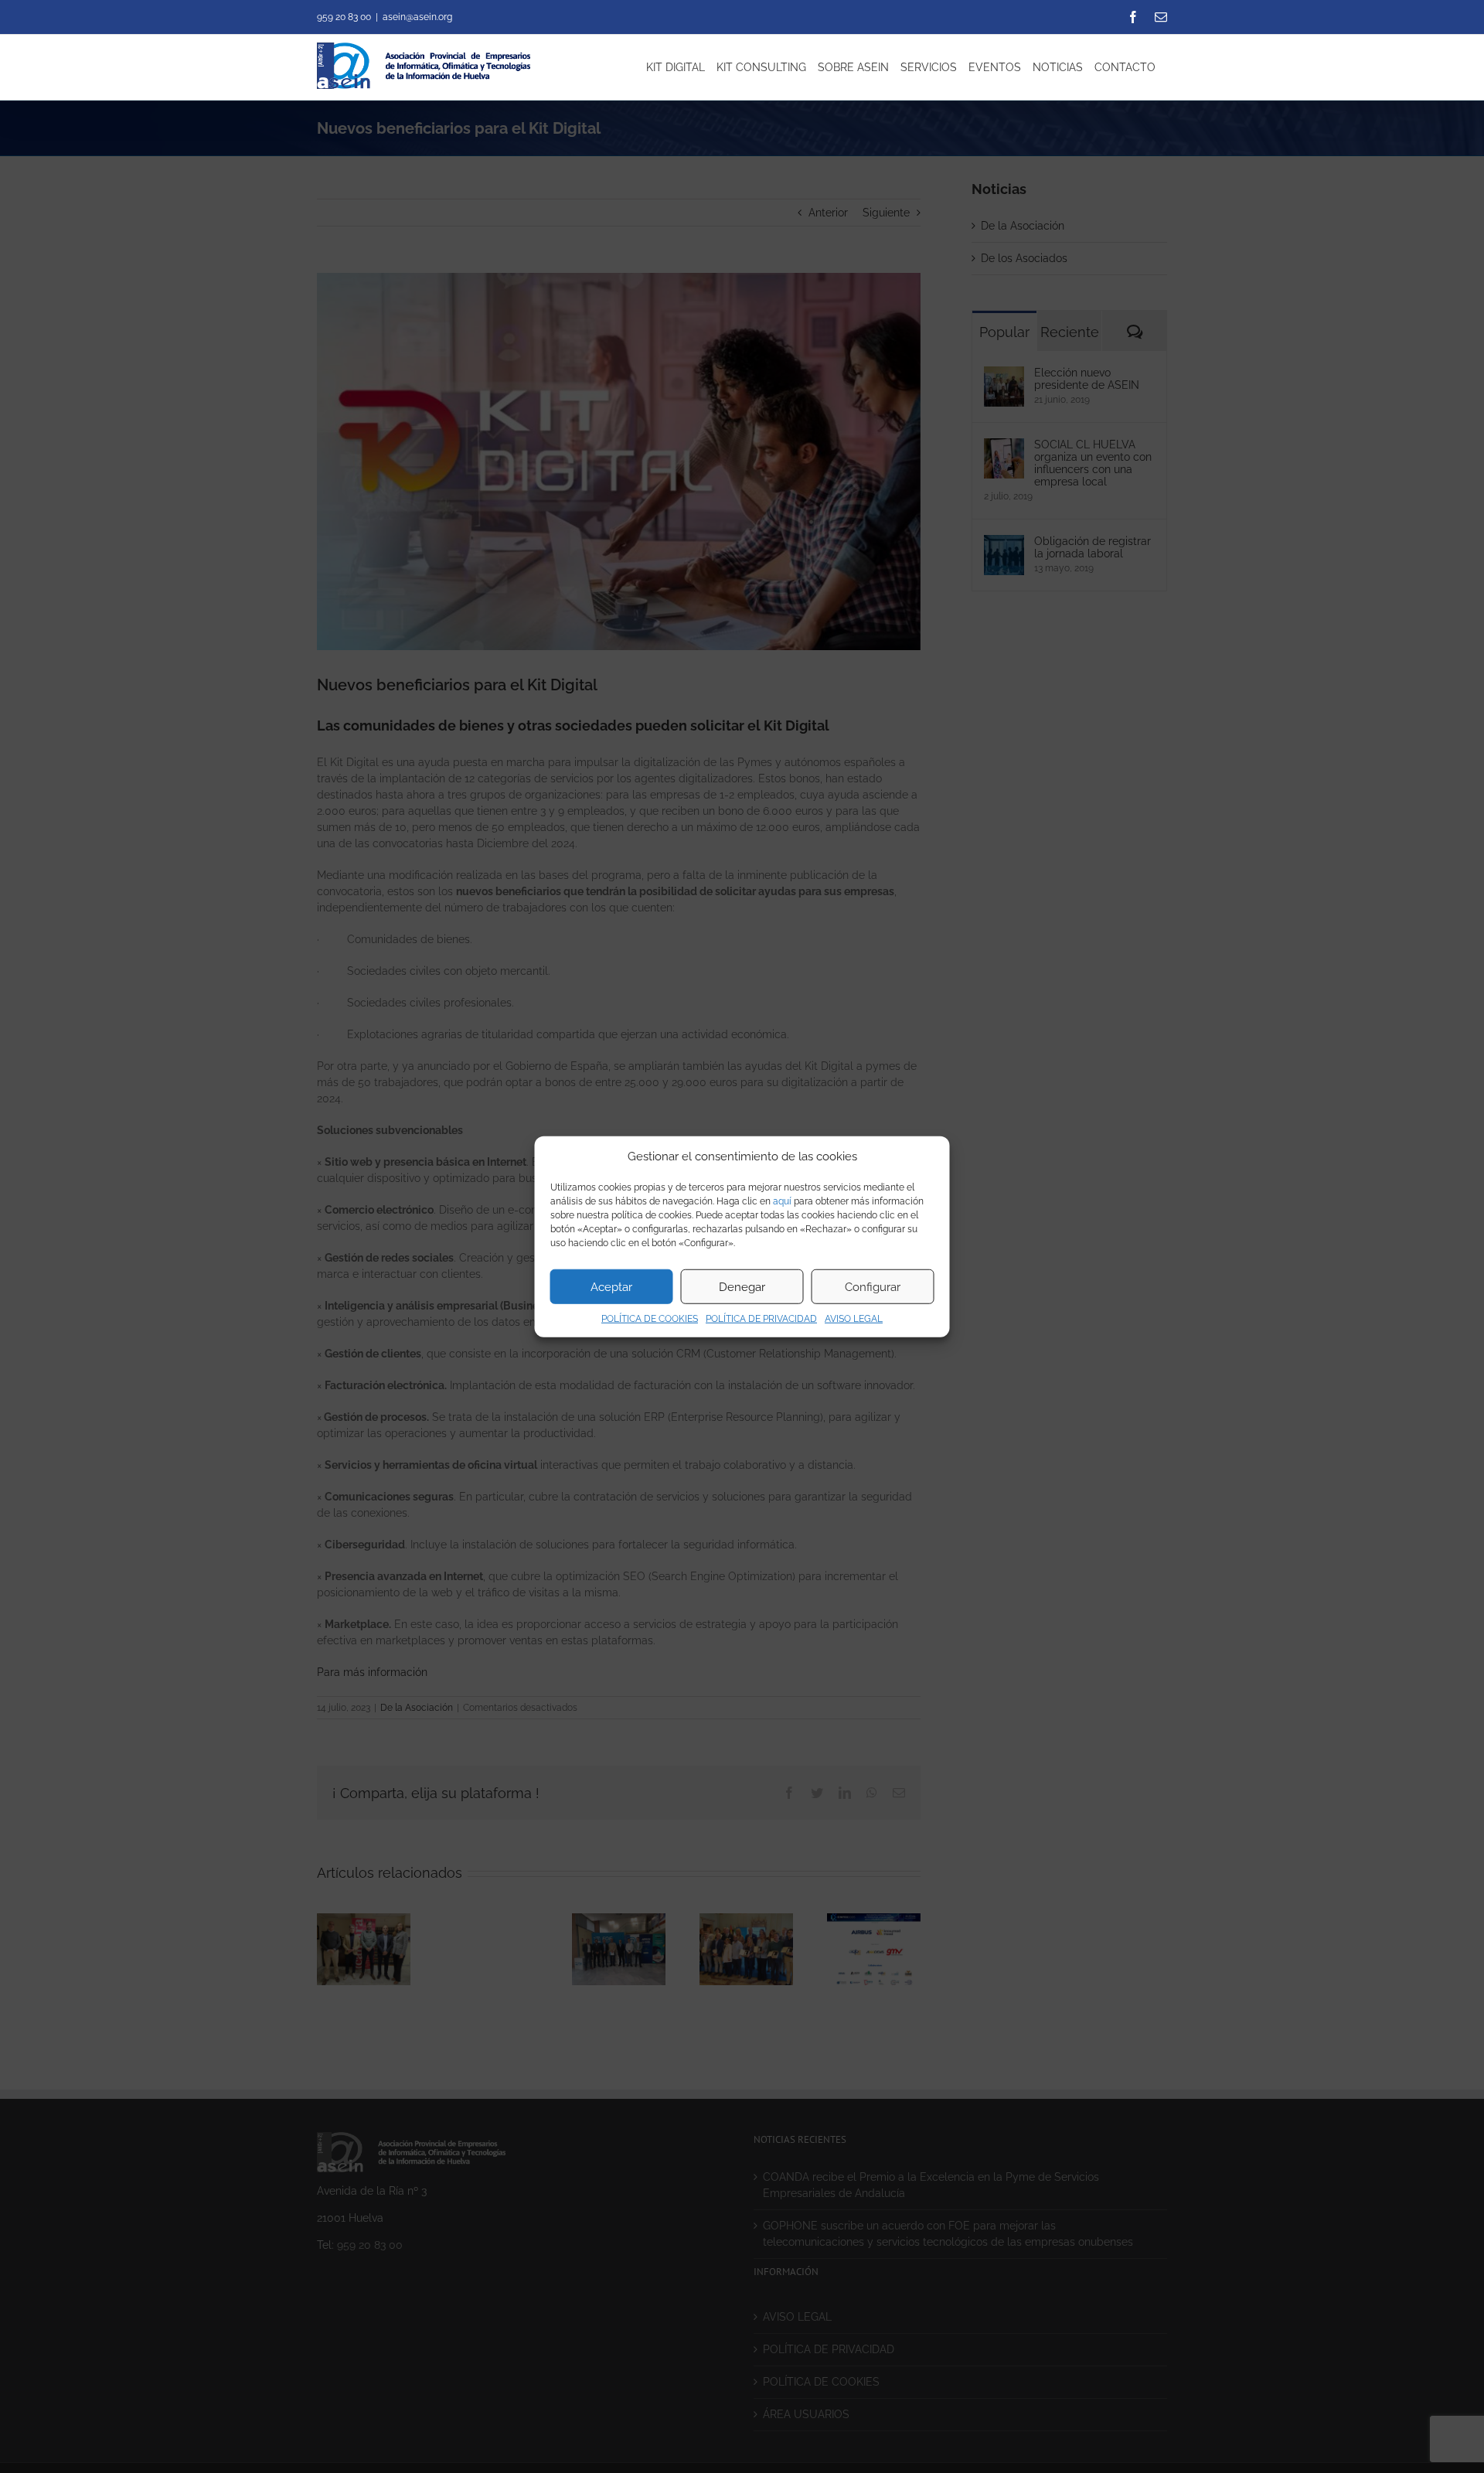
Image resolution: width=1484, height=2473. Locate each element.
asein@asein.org (417, 17)
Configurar (873, 1286)
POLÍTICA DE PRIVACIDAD (761, 1319)
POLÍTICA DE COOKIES (650, 1319)
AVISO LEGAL (854, 1319)
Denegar (742, 1286)
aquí (782, 1201)
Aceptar (611, 1286)
